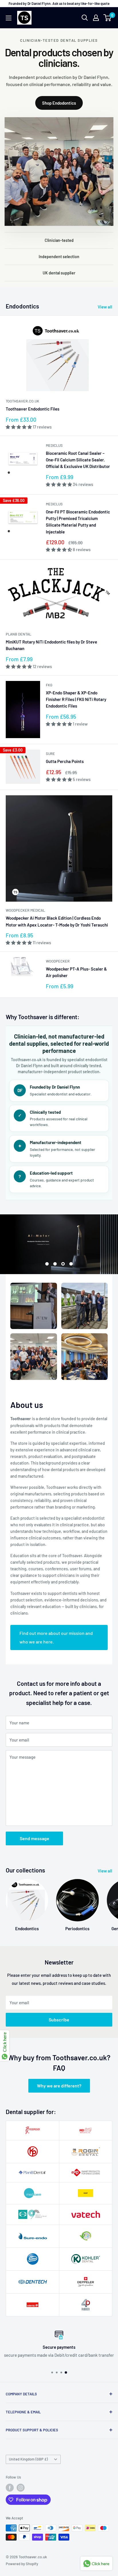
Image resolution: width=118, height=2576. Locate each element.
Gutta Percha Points (65, 761)
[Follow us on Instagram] (21, 2494)
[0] (108, 18)
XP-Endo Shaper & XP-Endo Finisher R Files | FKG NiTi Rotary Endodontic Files (76, 699)
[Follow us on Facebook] (10, 2494)
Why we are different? (59, 2092)
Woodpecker (58, 961)
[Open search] (85, 18)
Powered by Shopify (22, 2570)
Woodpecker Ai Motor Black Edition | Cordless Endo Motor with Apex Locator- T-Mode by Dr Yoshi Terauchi (57, 921)
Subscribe (59, 2026)
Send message (35, 1845)
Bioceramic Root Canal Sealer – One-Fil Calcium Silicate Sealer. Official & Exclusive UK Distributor (78, 460)
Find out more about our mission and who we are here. (56, 1644)
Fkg (49, 685)
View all (105, 307)
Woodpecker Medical (25, 910)
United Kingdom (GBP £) (28, 2466)
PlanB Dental (18, 634)
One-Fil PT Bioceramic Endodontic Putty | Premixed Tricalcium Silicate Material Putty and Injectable (78, 522)
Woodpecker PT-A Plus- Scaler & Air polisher (76, 972)
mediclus (54, 445)
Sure (50, 754)
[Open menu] (9, 18)
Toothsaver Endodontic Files (33, 409)
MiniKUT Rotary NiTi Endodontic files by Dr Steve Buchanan (51, 645)
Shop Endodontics (59, 103)
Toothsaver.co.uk (22, 401)
